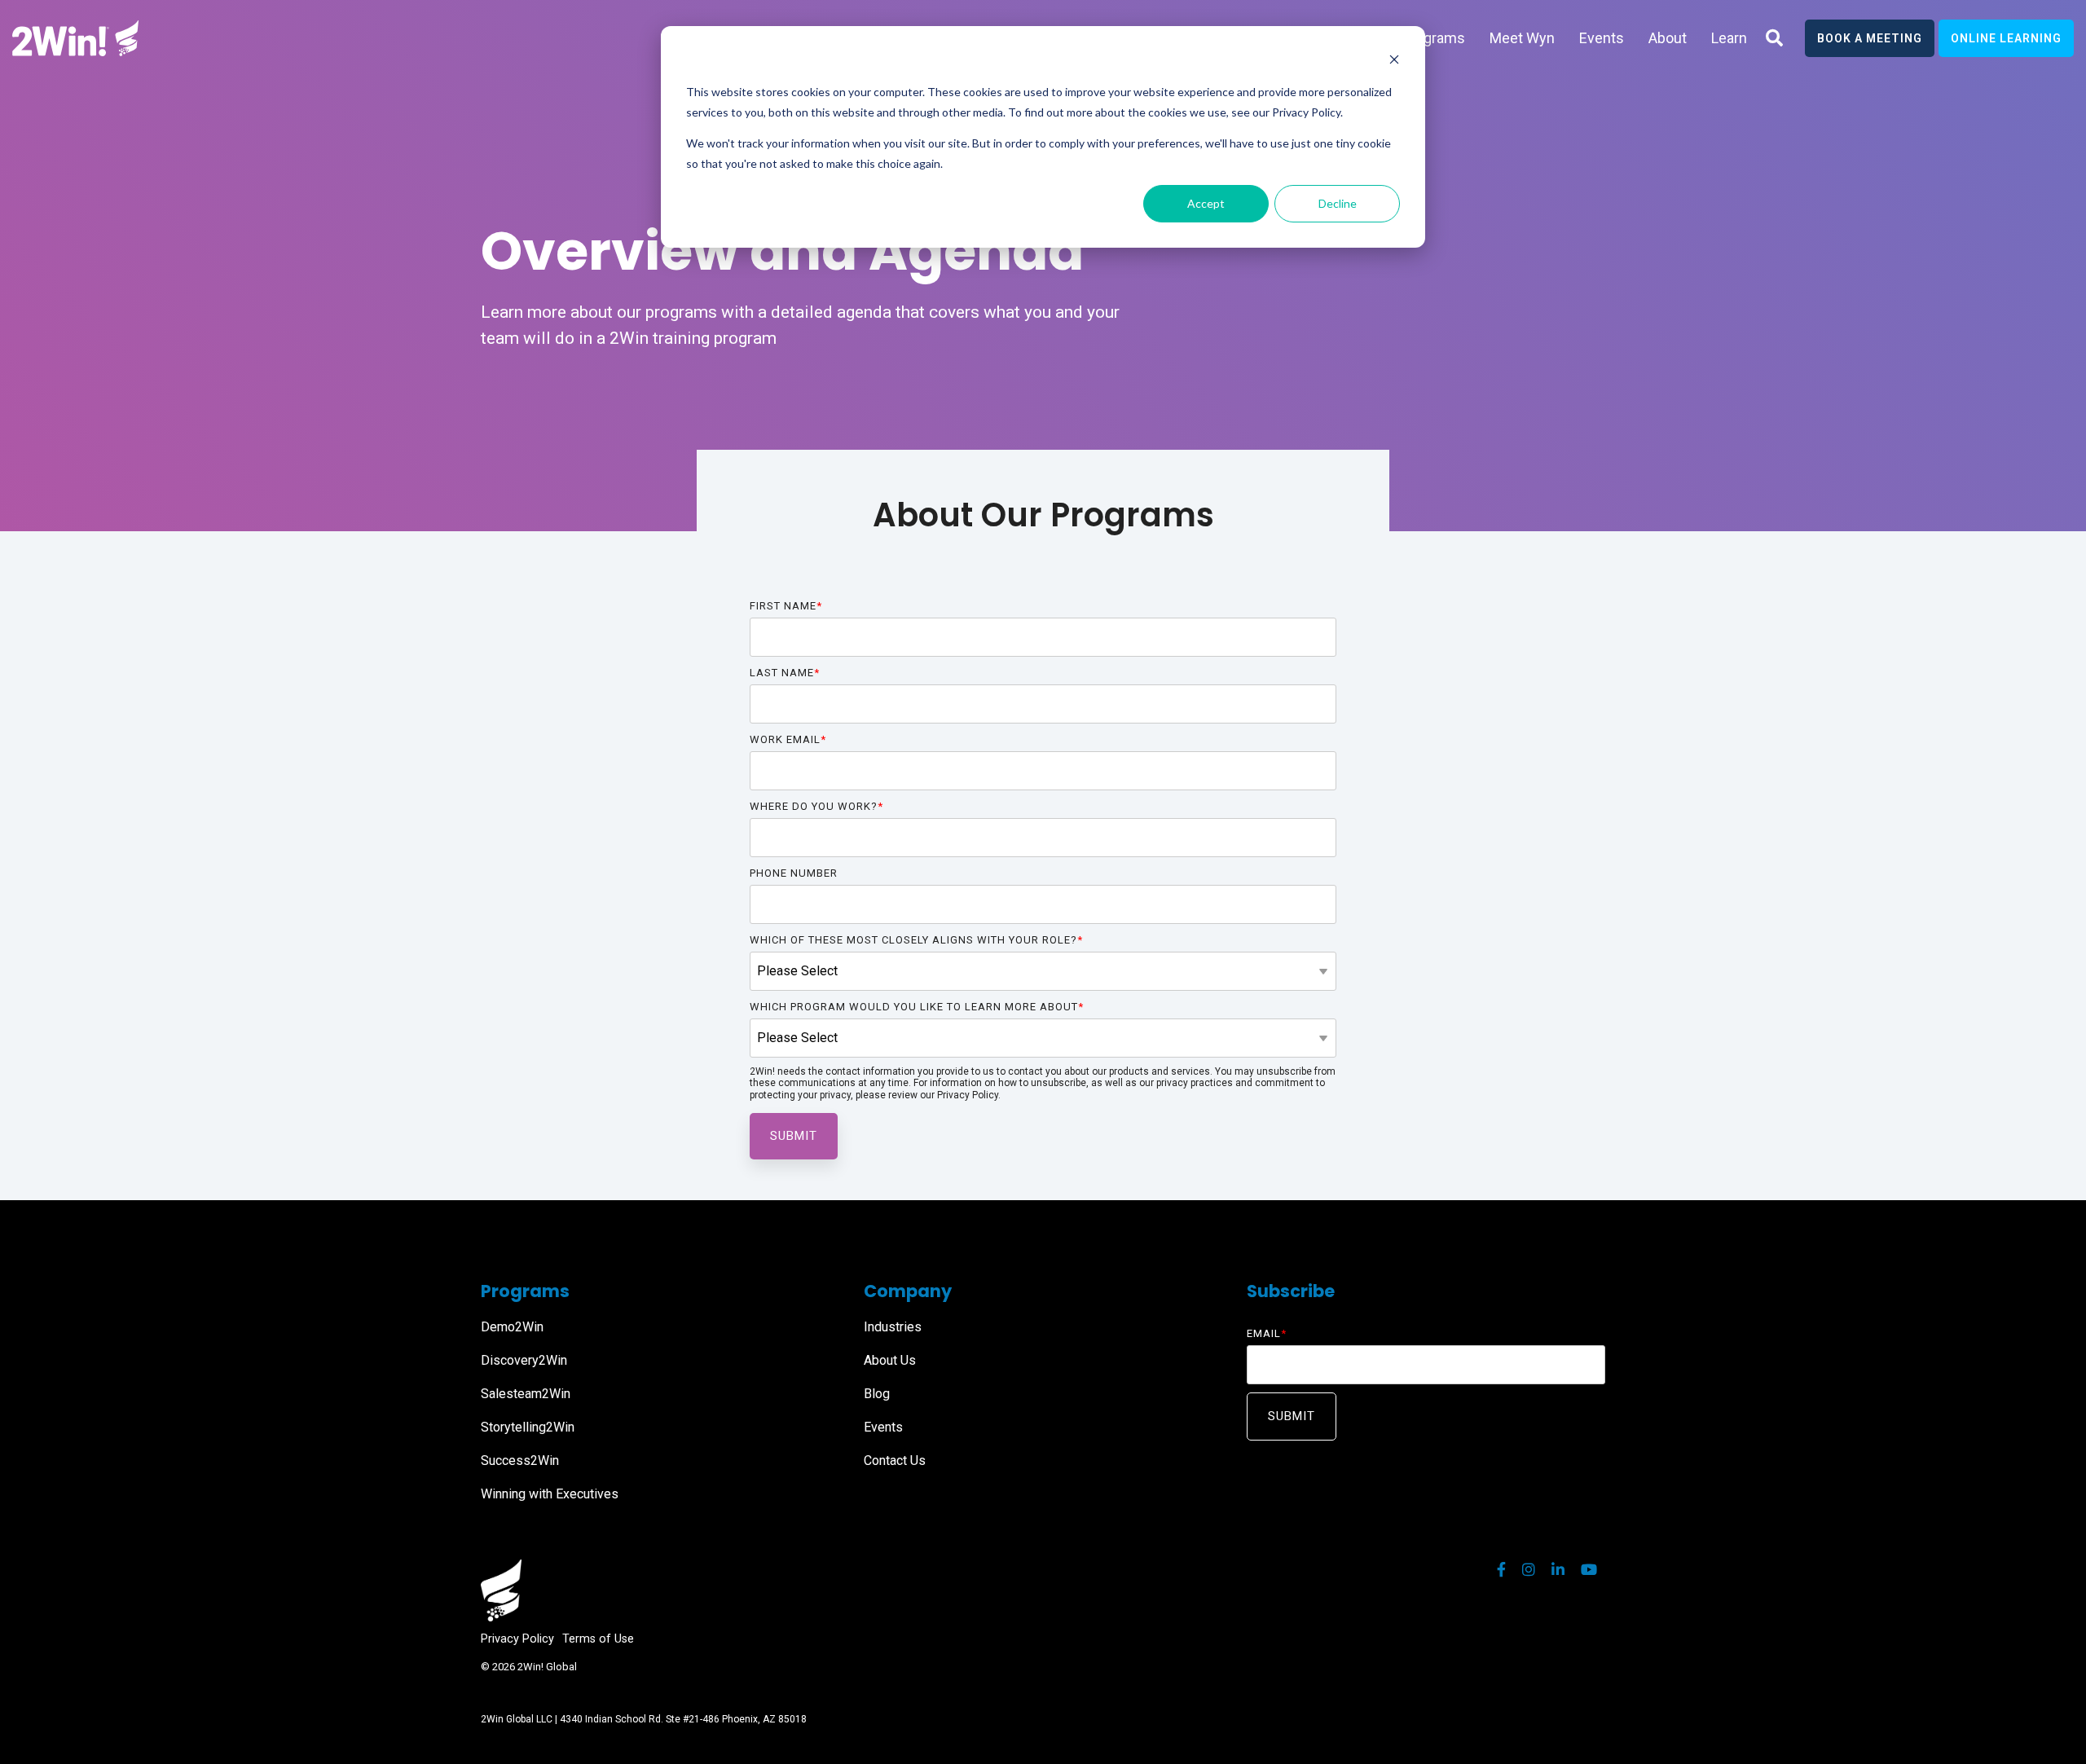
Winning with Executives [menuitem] (550, 1494)
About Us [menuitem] (890, 1360)
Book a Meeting (1870, 38)
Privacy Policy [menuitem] (517, 1639)
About (1668, 38)
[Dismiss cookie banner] (1394, 62)
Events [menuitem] (883, 1427)
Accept (1206, 203)
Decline (1338, 203)
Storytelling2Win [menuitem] (528, 1427)
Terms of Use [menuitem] (598, 1639)
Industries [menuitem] (893, 1327)
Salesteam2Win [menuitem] (526, 1394)
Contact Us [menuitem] (895, 1460)
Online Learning (2006, 38)
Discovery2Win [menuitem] (524, 1360)
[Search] (1774, 38)
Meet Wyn (1522, 38)
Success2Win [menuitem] (520, 1460)
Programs (1433, 38)
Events (1602, 38)
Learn (1729, 38)
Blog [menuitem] (877, 1394)
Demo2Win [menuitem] (512, 1327)
